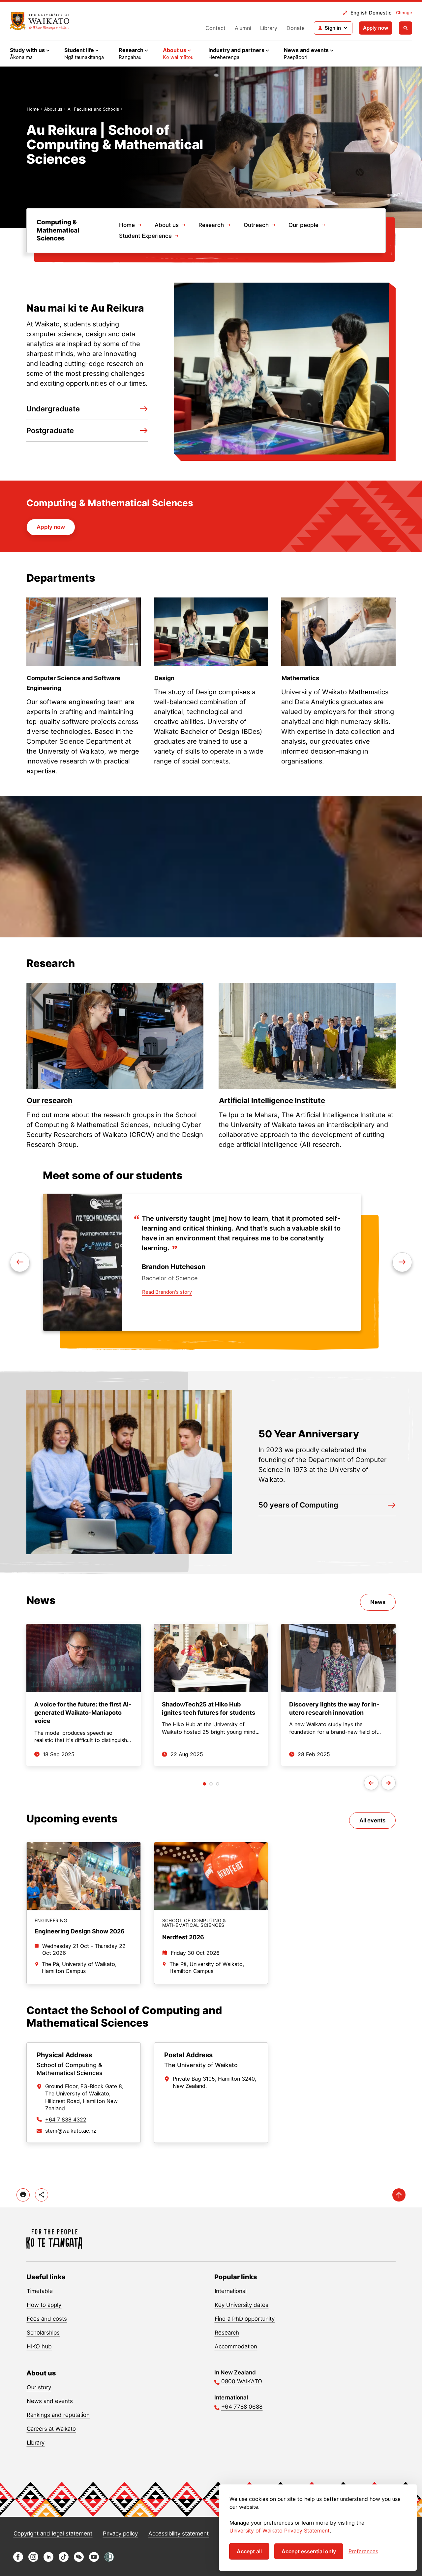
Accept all (249, 2551)
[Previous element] (402, 1262)
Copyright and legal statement (53, 2534)
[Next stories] (388, 1783)
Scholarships (43, 2333)
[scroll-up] (399, 2195)
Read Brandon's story (167, 1292)
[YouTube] (94, 2560)
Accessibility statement (179, 2534)
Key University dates (241, 2305)
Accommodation (236, 2346)
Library (269, 28)
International (231, 2291)
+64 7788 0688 (242, 2407)
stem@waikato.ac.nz (71, 2131)
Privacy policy (120, 2534)
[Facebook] (18, 2560)
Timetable (40, 2291)
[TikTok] (64, 2560)
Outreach (256, 225)
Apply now (376, 28)
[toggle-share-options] (42, 2195)
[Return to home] (40, 21)
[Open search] (406, 28)
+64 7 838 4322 (66, 2119)
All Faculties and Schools (93, 109)
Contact (215, 28)
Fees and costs (47, 2319)
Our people (303, 225)
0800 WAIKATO (242, 2381)
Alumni (243, 28)
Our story (39, 2387)
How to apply (44, 2305)
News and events (50, 2401)
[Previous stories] (371, 1783)
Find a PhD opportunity (245, 2319)
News (378, 1602)
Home (33, 109)
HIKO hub (39, 2346)
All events (372, 1820)
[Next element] (20, 1262)
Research (211, 225)
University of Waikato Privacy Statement (280, 2531)
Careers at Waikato (51, 2429)
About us (53, 109)
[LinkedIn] (48, 2560)
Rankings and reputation (58, 2415)
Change (404, 13)
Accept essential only (309, 2551)
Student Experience (145, 236)
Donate (296, 28)
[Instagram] (33, 2560)
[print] (23, 2195)
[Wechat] (79, 2560)
